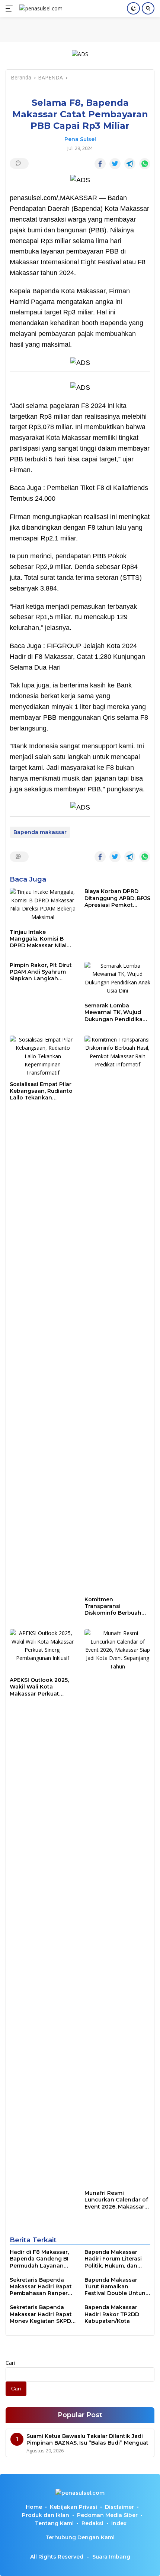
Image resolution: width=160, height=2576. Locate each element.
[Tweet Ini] (115, 164)
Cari (10, 2363)
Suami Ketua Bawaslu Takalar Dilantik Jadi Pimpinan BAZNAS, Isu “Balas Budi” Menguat (87, 2439)
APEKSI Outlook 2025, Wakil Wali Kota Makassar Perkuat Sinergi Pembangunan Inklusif (41, 1687)
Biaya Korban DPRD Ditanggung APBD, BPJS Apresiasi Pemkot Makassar (117, 898)
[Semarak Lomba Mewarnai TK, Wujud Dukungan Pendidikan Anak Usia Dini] (117, 980)
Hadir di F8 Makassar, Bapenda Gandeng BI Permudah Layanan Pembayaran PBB (39, 2259)
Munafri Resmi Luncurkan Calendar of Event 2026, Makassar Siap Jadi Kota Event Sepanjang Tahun (116, 2200)
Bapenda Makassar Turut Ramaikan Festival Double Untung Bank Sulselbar (117, 2287)
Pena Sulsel (80, 139)
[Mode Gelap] (133, 8)
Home (34, 2507)
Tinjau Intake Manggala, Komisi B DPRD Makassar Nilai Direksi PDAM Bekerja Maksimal (39, 939)
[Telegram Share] (130, 164)
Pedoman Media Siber (107, 2515)
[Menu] (11, 9)
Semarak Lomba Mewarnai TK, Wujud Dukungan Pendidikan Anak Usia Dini (115, 1012)
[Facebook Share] (100, 164)
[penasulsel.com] (40, 9)
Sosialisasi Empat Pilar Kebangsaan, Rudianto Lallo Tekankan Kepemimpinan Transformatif (41, 1091)
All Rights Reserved (57, 2557)
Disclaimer (119, 2507)
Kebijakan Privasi (73, 2507)
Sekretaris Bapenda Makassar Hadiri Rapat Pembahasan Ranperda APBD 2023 (42, 2287)
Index (119, 2523)
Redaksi (92, 2523)
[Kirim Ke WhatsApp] (145, 164)
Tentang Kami (54, 2523)
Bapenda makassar (40, 832)
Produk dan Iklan (46, 2515)
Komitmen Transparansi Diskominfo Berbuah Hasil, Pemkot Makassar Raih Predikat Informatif (117, 1606)
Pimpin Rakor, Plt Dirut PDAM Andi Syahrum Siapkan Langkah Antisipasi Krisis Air (41, 972)
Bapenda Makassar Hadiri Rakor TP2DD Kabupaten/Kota (112, 2314)
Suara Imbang (111, 2557)
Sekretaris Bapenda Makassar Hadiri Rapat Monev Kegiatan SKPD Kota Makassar (41, 2314)
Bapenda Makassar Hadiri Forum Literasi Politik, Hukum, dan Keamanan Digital (113, 2259)
